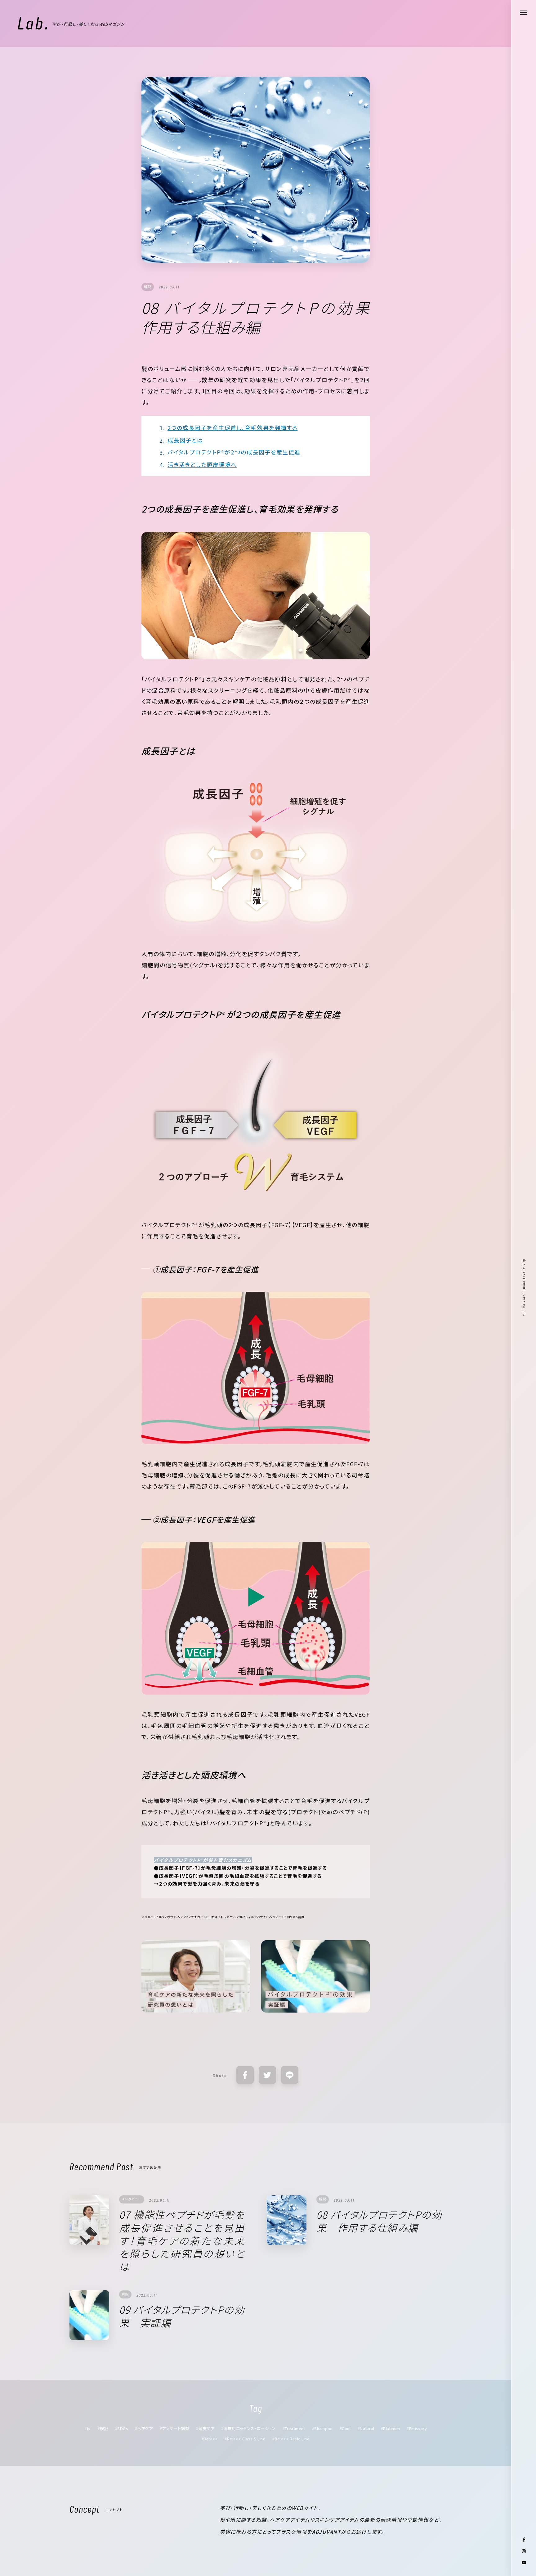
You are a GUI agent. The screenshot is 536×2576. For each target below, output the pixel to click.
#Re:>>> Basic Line (291, 2439)
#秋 (88, 2428)
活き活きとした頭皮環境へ (202, 464)
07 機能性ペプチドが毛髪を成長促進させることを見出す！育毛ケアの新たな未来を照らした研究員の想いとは (182, 2240)
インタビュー (132, 2199)
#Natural (366, 2428)
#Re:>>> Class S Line (245, 2439)
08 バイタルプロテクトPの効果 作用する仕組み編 (379, 2221)
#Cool (345, 2428)
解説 (148, 287)
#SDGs (122, 2428)
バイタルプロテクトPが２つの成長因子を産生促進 (234, 452)
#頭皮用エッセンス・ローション (248, 2428)
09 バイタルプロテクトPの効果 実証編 (182, 2316)
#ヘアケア (144, 2428)
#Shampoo (322, 2428)
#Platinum (391, 2428)
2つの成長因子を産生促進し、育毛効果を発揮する (232, 427)
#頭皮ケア (205, 2428)
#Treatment (294, 2428)
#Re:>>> (210, 2439)
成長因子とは (185, 440)
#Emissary (417, 2428)
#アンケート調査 (174, 2428)
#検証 (103, 2428)
